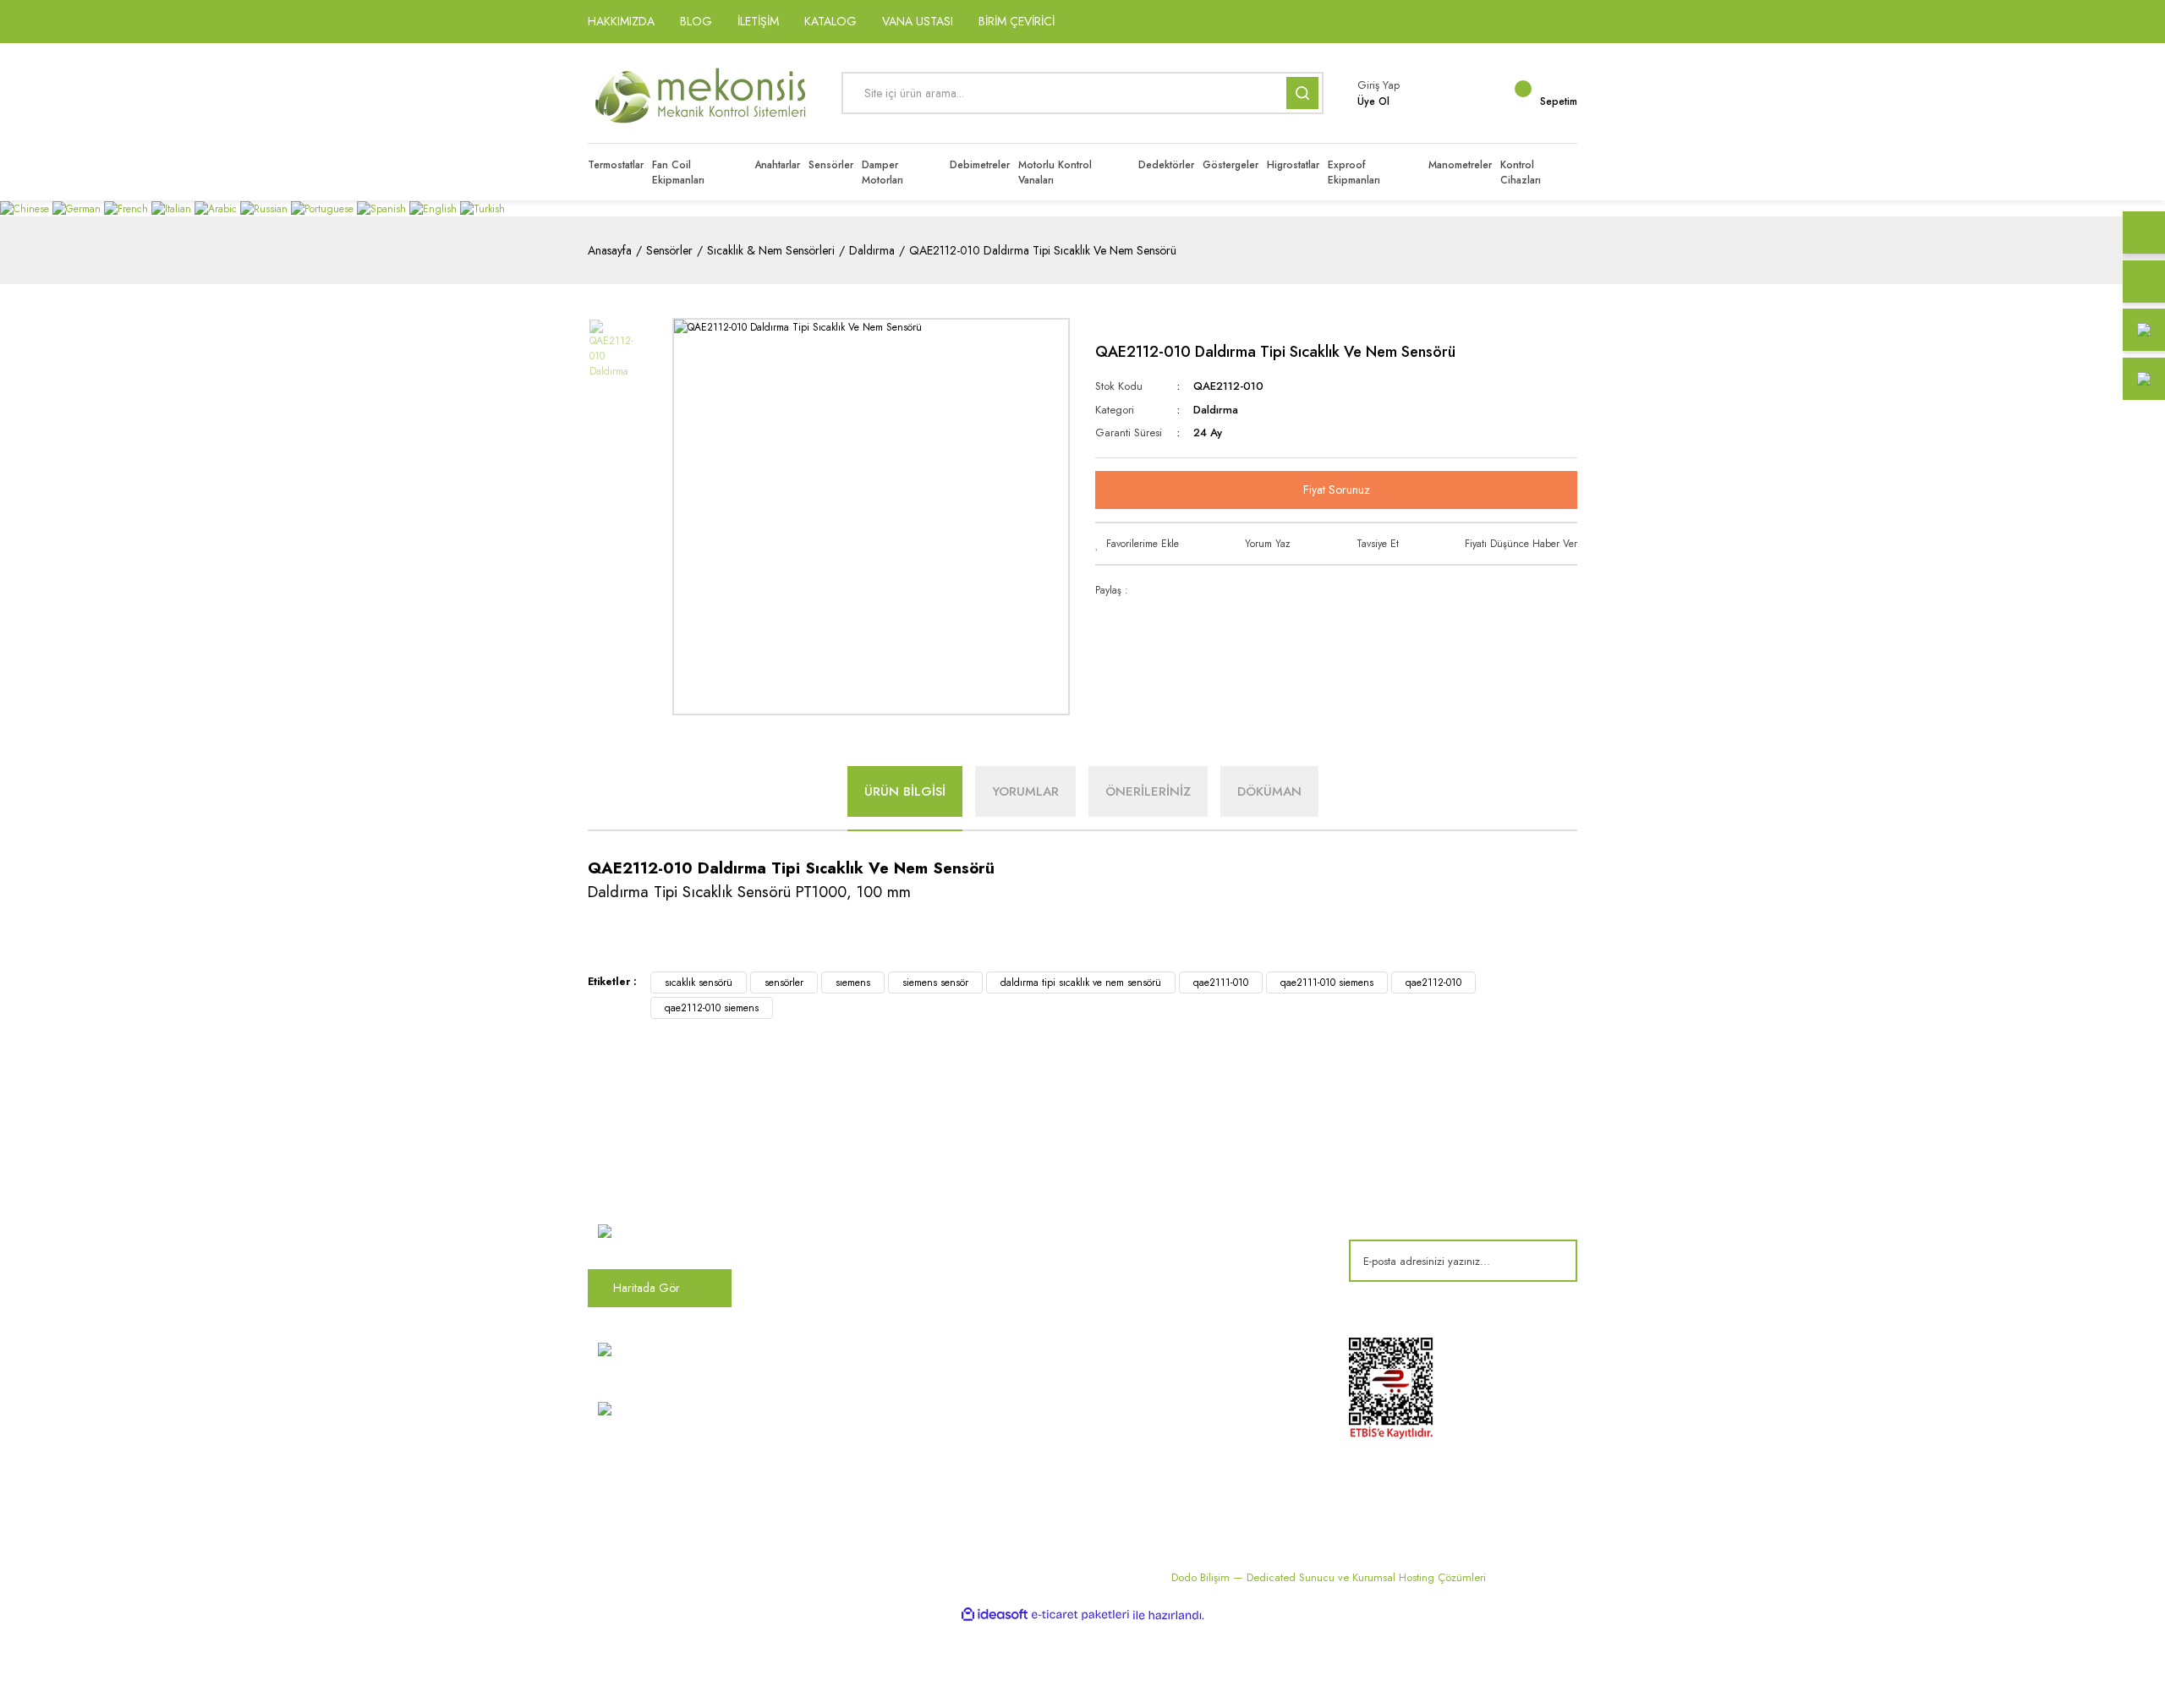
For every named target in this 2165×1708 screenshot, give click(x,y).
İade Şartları (1209, 1295)
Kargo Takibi (872, 1424)
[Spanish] (383, 208)
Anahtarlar (1036, 1267)
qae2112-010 (1433, 983)
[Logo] (702, 93)
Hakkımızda (870, 1183)
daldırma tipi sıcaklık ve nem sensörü (1081, 983)
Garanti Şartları (1217, 1267)
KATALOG (830, 21)
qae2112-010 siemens (712, 1008)
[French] (128, 208)
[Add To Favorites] (1137, 544)
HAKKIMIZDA (621, 21)
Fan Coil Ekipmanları (1061, 1211)
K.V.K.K (859, 1368)
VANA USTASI (918, 21)
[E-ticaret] (1080, 1615)
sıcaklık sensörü (699, 983)
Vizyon (858, 1211)
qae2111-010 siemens (1327, 983)
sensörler (784, 983)
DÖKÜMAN (1269, 791)
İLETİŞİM (758, 21)
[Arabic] (217, 208)
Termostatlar (1041, 1239)
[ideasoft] (995, 1615)
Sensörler (1034, 1295)
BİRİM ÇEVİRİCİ (1017, 21)
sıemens (853, 983)
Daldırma (1216, 410)
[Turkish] (482, 208)
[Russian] (266, 208)
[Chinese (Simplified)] (26, 208)
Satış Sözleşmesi (1220, 1183)
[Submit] (1552, 1261)
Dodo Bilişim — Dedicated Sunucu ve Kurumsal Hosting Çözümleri (1329, 1577)
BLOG (696, 21)
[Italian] (173, 208)
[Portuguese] (324, 208)
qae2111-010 (1221, 983)
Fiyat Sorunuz (1337, 490)
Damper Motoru (1050, 1183)
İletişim (858, 1267)
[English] (435, 208)
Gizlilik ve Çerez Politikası (905, 1396)
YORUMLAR (1025, 791)
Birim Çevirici (1044, 1396)
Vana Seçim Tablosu (1060, 1368)
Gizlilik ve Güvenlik (1227, 1239)
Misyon (858, 1239)
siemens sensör (935, 983)
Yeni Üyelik (867, 1452)
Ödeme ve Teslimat (1227, 1211)
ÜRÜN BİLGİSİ (905, 791)
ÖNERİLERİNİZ (1148, 791)
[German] (78, 208)
